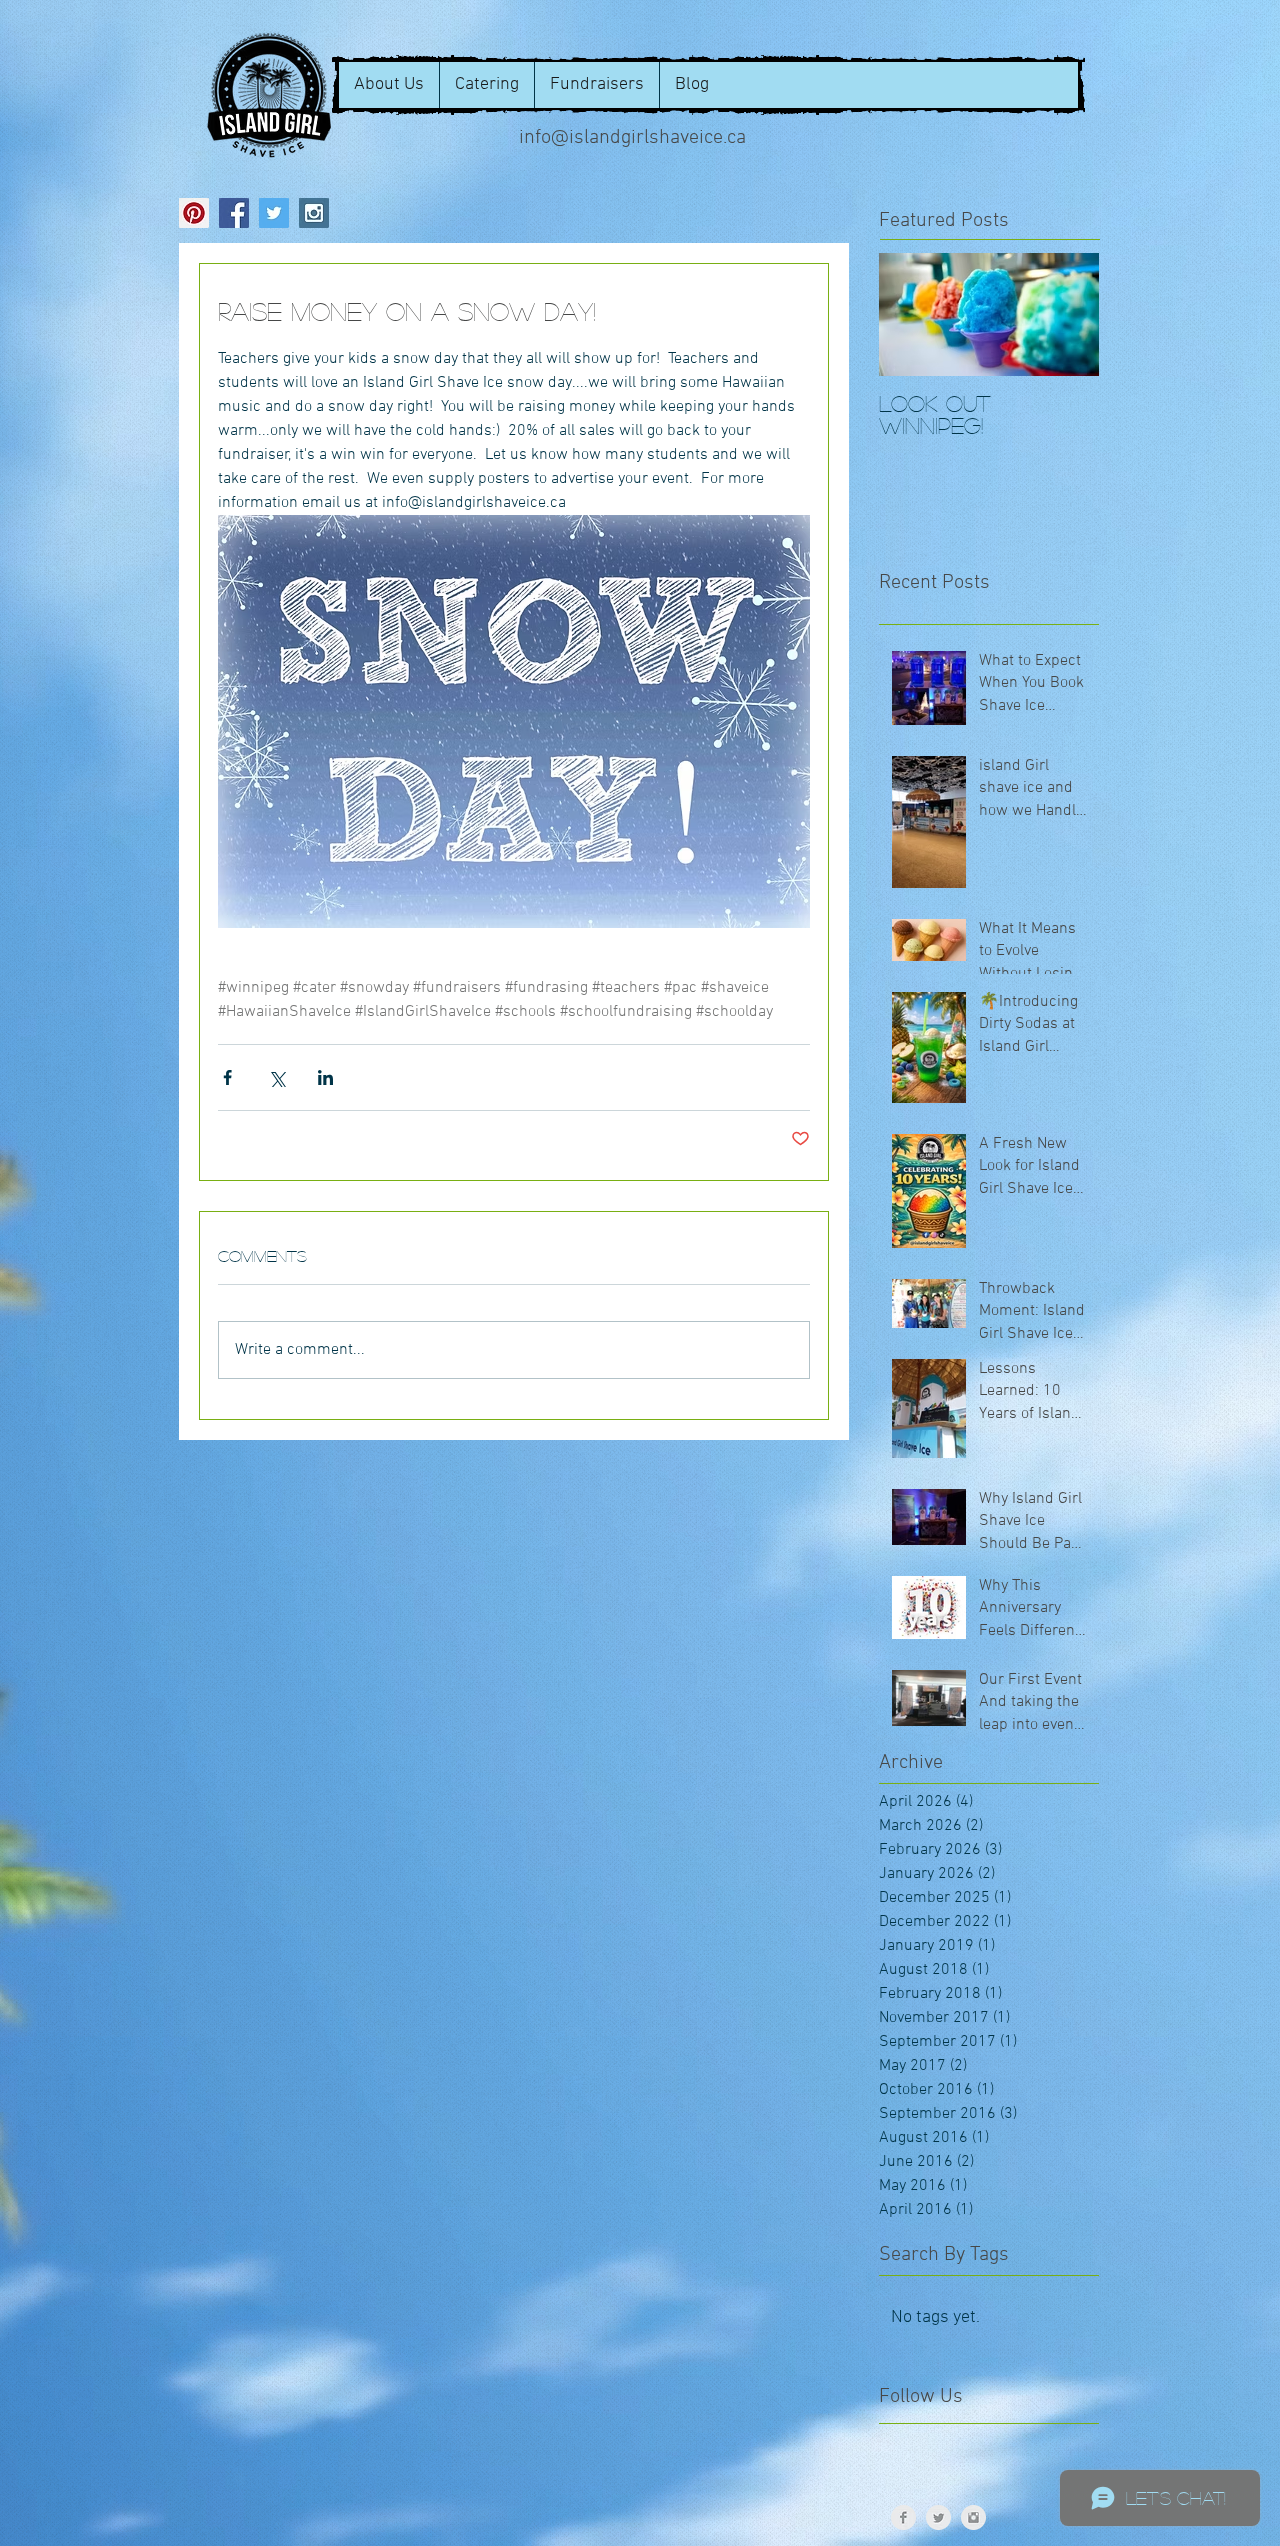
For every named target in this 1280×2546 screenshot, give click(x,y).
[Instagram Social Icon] (314, 213)
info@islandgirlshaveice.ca (632, 138)
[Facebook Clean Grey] (903, 2517)
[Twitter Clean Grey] (938, 2517)
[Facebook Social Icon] (234, 213)
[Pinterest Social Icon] (194, 213)
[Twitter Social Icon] (274, 213)
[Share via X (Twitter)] (276, 1077)
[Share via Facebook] (227, 1077)
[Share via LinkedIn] (325, 1077)
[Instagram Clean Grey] (973, 2517)
